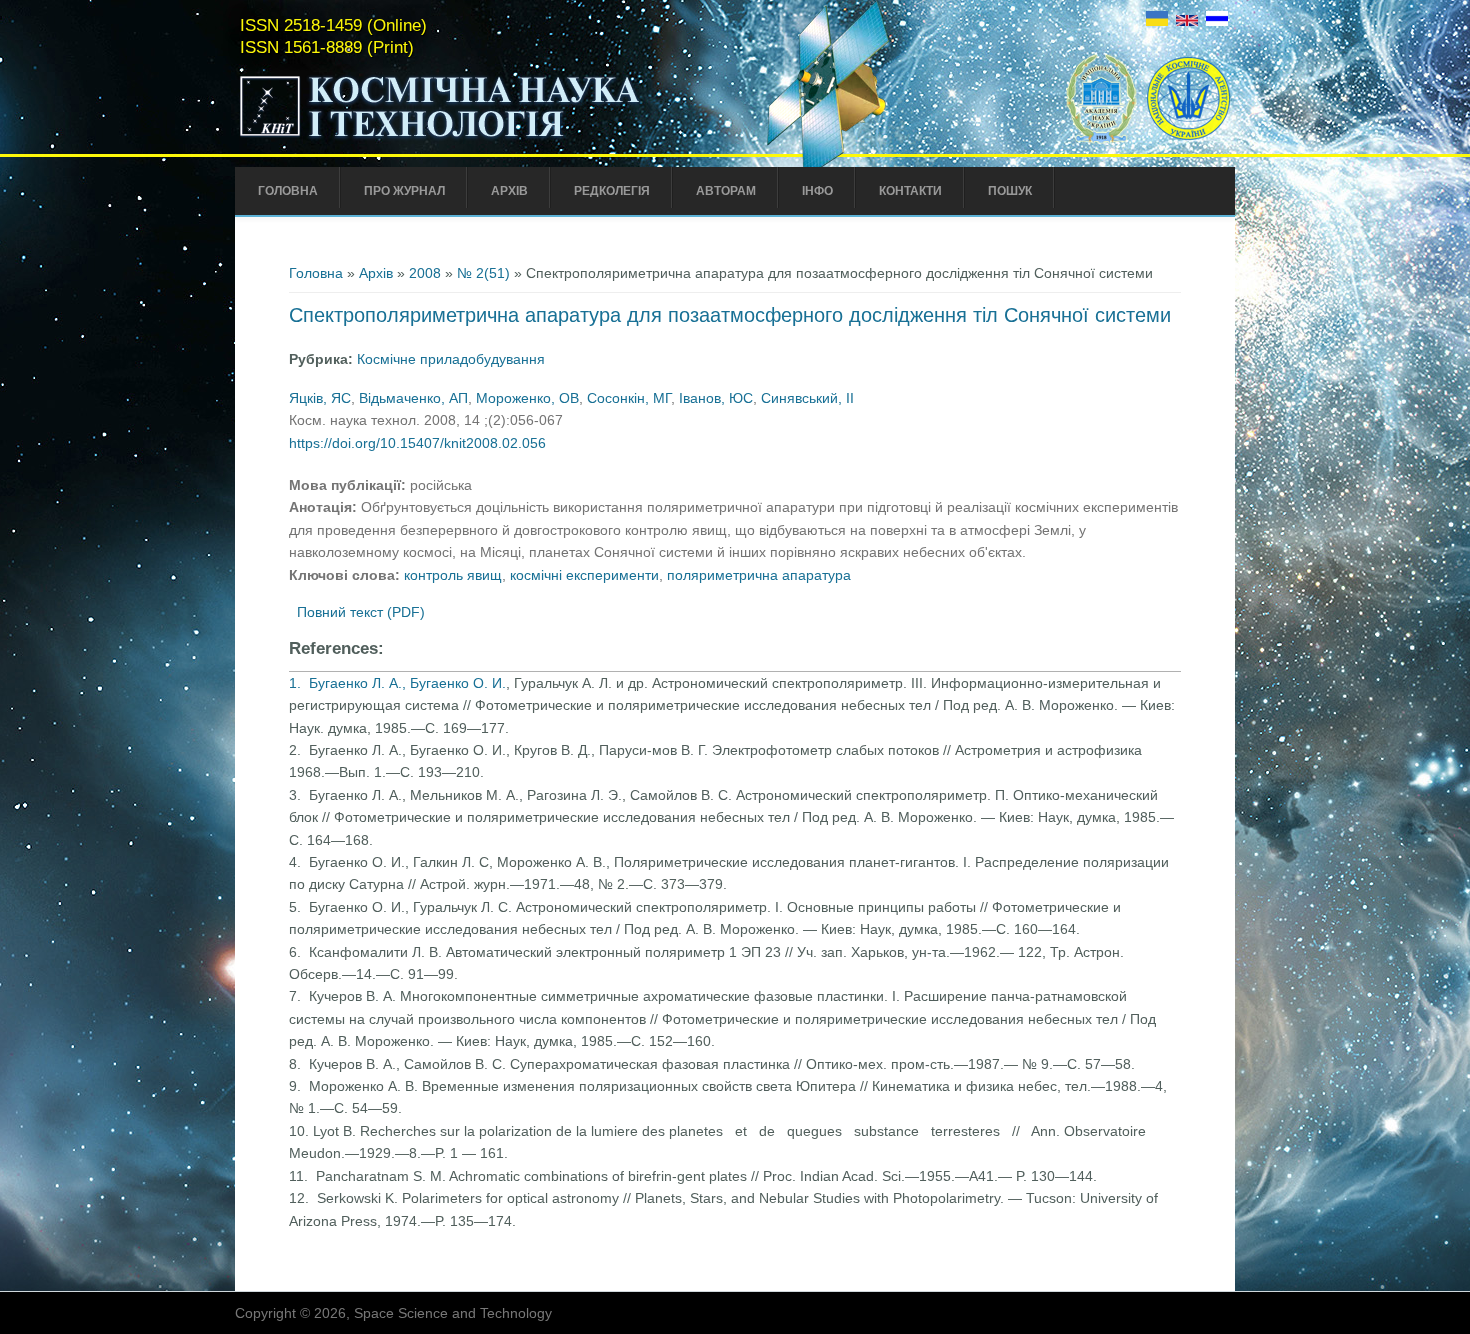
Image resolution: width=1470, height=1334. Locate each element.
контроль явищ (453, 575)
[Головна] (482, 138)
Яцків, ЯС (320, 398)
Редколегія (612, 191)
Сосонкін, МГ (629, 398)
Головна (288, 191)
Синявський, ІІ (807, 398)
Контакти (910, 191)
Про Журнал (404, 191)
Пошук (1010, 191)
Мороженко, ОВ (527, 398)
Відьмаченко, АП (413, 398)
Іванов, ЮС (716, 398)
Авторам (726, 191)
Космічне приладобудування (451, 359)
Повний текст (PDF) (361, 612)
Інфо (817, 191)
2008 (425, 273)
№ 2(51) (483, 273)
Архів (509, 191)
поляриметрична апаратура (759, 575)
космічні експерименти (584, 575)
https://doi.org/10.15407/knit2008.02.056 (417, 443)
